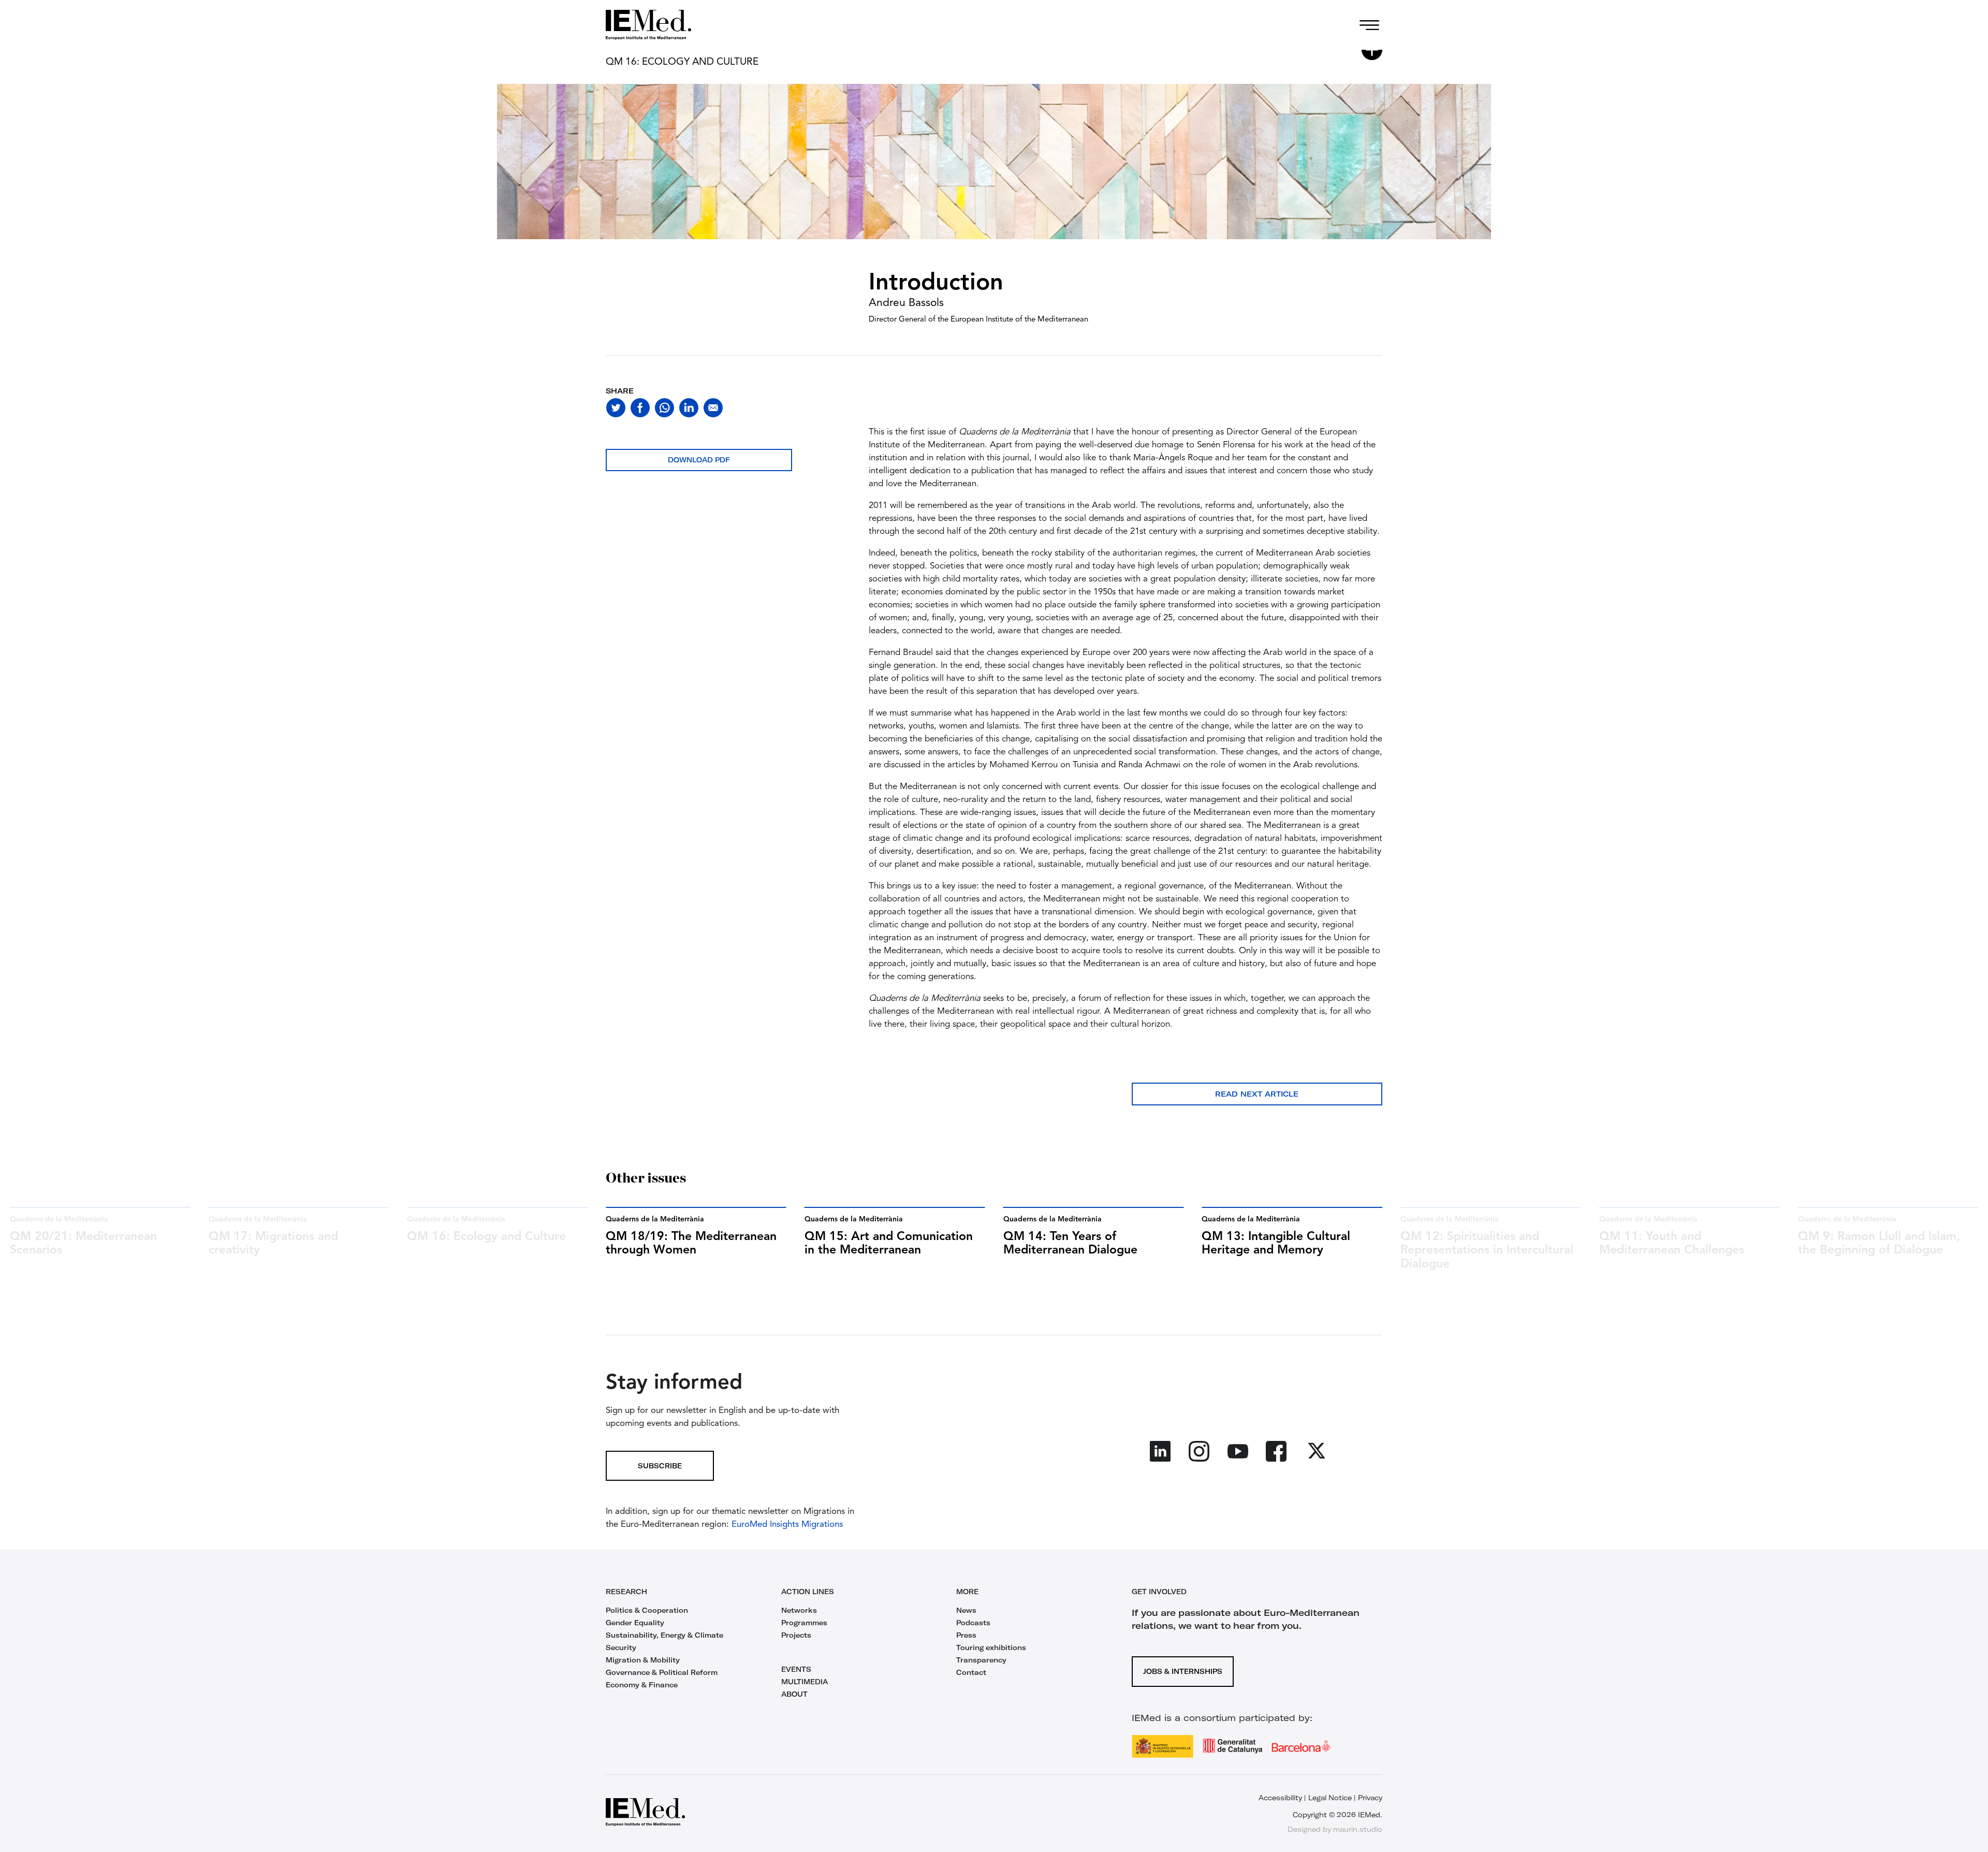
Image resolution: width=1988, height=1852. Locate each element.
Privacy (1370, 1798)
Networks (799, 1610)
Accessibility (1280, 1798)
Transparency (981, 1660)
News (966, 1610)
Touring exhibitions (991, 1647)
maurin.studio (1358, 1829)
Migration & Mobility (643, 1660)
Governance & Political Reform (662, 1672)
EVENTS (796, 1669)
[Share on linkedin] (689, 408)
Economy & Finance (642, 1685)
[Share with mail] (713, 408)
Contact (971, 1672)
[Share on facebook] (640, 408)
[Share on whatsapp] (664, 408)
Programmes (804, 1623)
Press (966, 1635)
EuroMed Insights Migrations (786, 1525)
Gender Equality (635, 1623)
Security (621, 1647)
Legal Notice (1330, 1798)
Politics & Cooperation (647, 1610)
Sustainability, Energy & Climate (664, 1635)
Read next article (1257, 1094)
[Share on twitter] (616, 408)
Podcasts (973, 1623)
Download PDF (699, 460)
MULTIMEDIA (805, 1682)
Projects (796, 1635)
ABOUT (794, 1694)
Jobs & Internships (1183, 1671)
